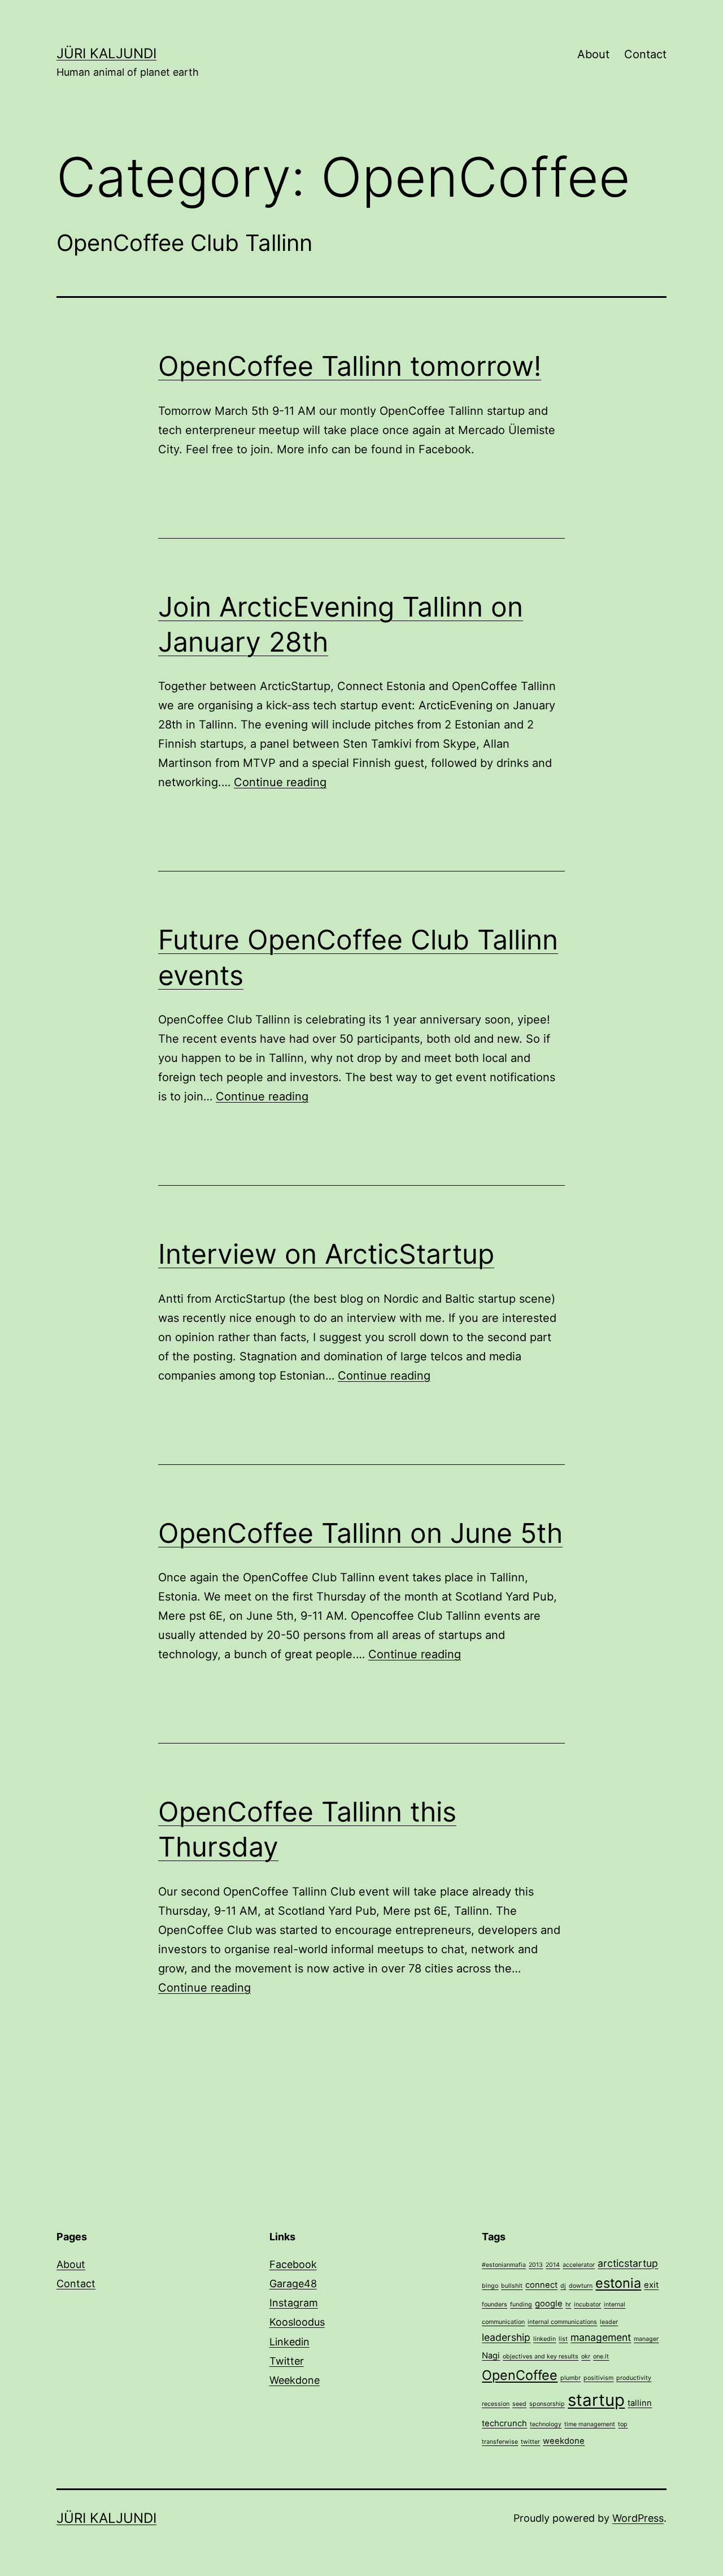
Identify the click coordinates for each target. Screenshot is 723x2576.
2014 (553, 2265)
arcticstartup (628, 2263)
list (563, 2339)
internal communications (562, 2322)
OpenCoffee (520, 2375)
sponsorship (547, 2404)
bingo (490, 2286)
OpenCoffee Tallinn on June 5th (360, 1533)
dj (563, 2286)
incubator (587, 2304)
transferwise (500, 2442)
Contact (645, 54)
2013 (536, 2265)
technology (546, 2424)
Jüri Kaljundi (106, 53)
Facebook (293, 2264)
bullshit (512, 2286)
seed (519, 2404)
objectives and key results (541, 2356)
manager (646, 2339)
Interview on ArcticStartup (326, 1254)
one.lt (601, 2356)
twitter (530, 2442)
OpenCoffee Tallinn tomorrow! (350, 366)
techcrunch (504, 2423)
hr (568, 2304)
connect (541, 2285)
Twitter (287, 2361)
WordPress (638, 2518)
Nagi (491, 2356)
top (623, 2424)
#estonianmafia (504, 2265)
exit (651, 2285)
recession (496, 2404)
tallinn (640, 2403)
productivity (634, 2378)
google (549, 2304)
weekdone (564, 2441)
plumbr (570, 2378)
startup (596, 2400)
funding (521, 2304)
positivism (598, 2378)
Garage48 (293, 2284)
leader (609, 2322)
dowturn (581, 2286)
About (593, 54)
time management (590, 2424)
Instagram (294, 2303)
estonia (618, 2283)
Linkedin (289, 2342)
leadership (506, 2337)
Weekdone (295, 2380)
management (601, 2337)
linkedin (545, 2339)
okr (586, 2356)
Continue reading (280, 782)
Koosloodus (297, 2322)
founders (495, 2304)
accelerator (579, 2265)
